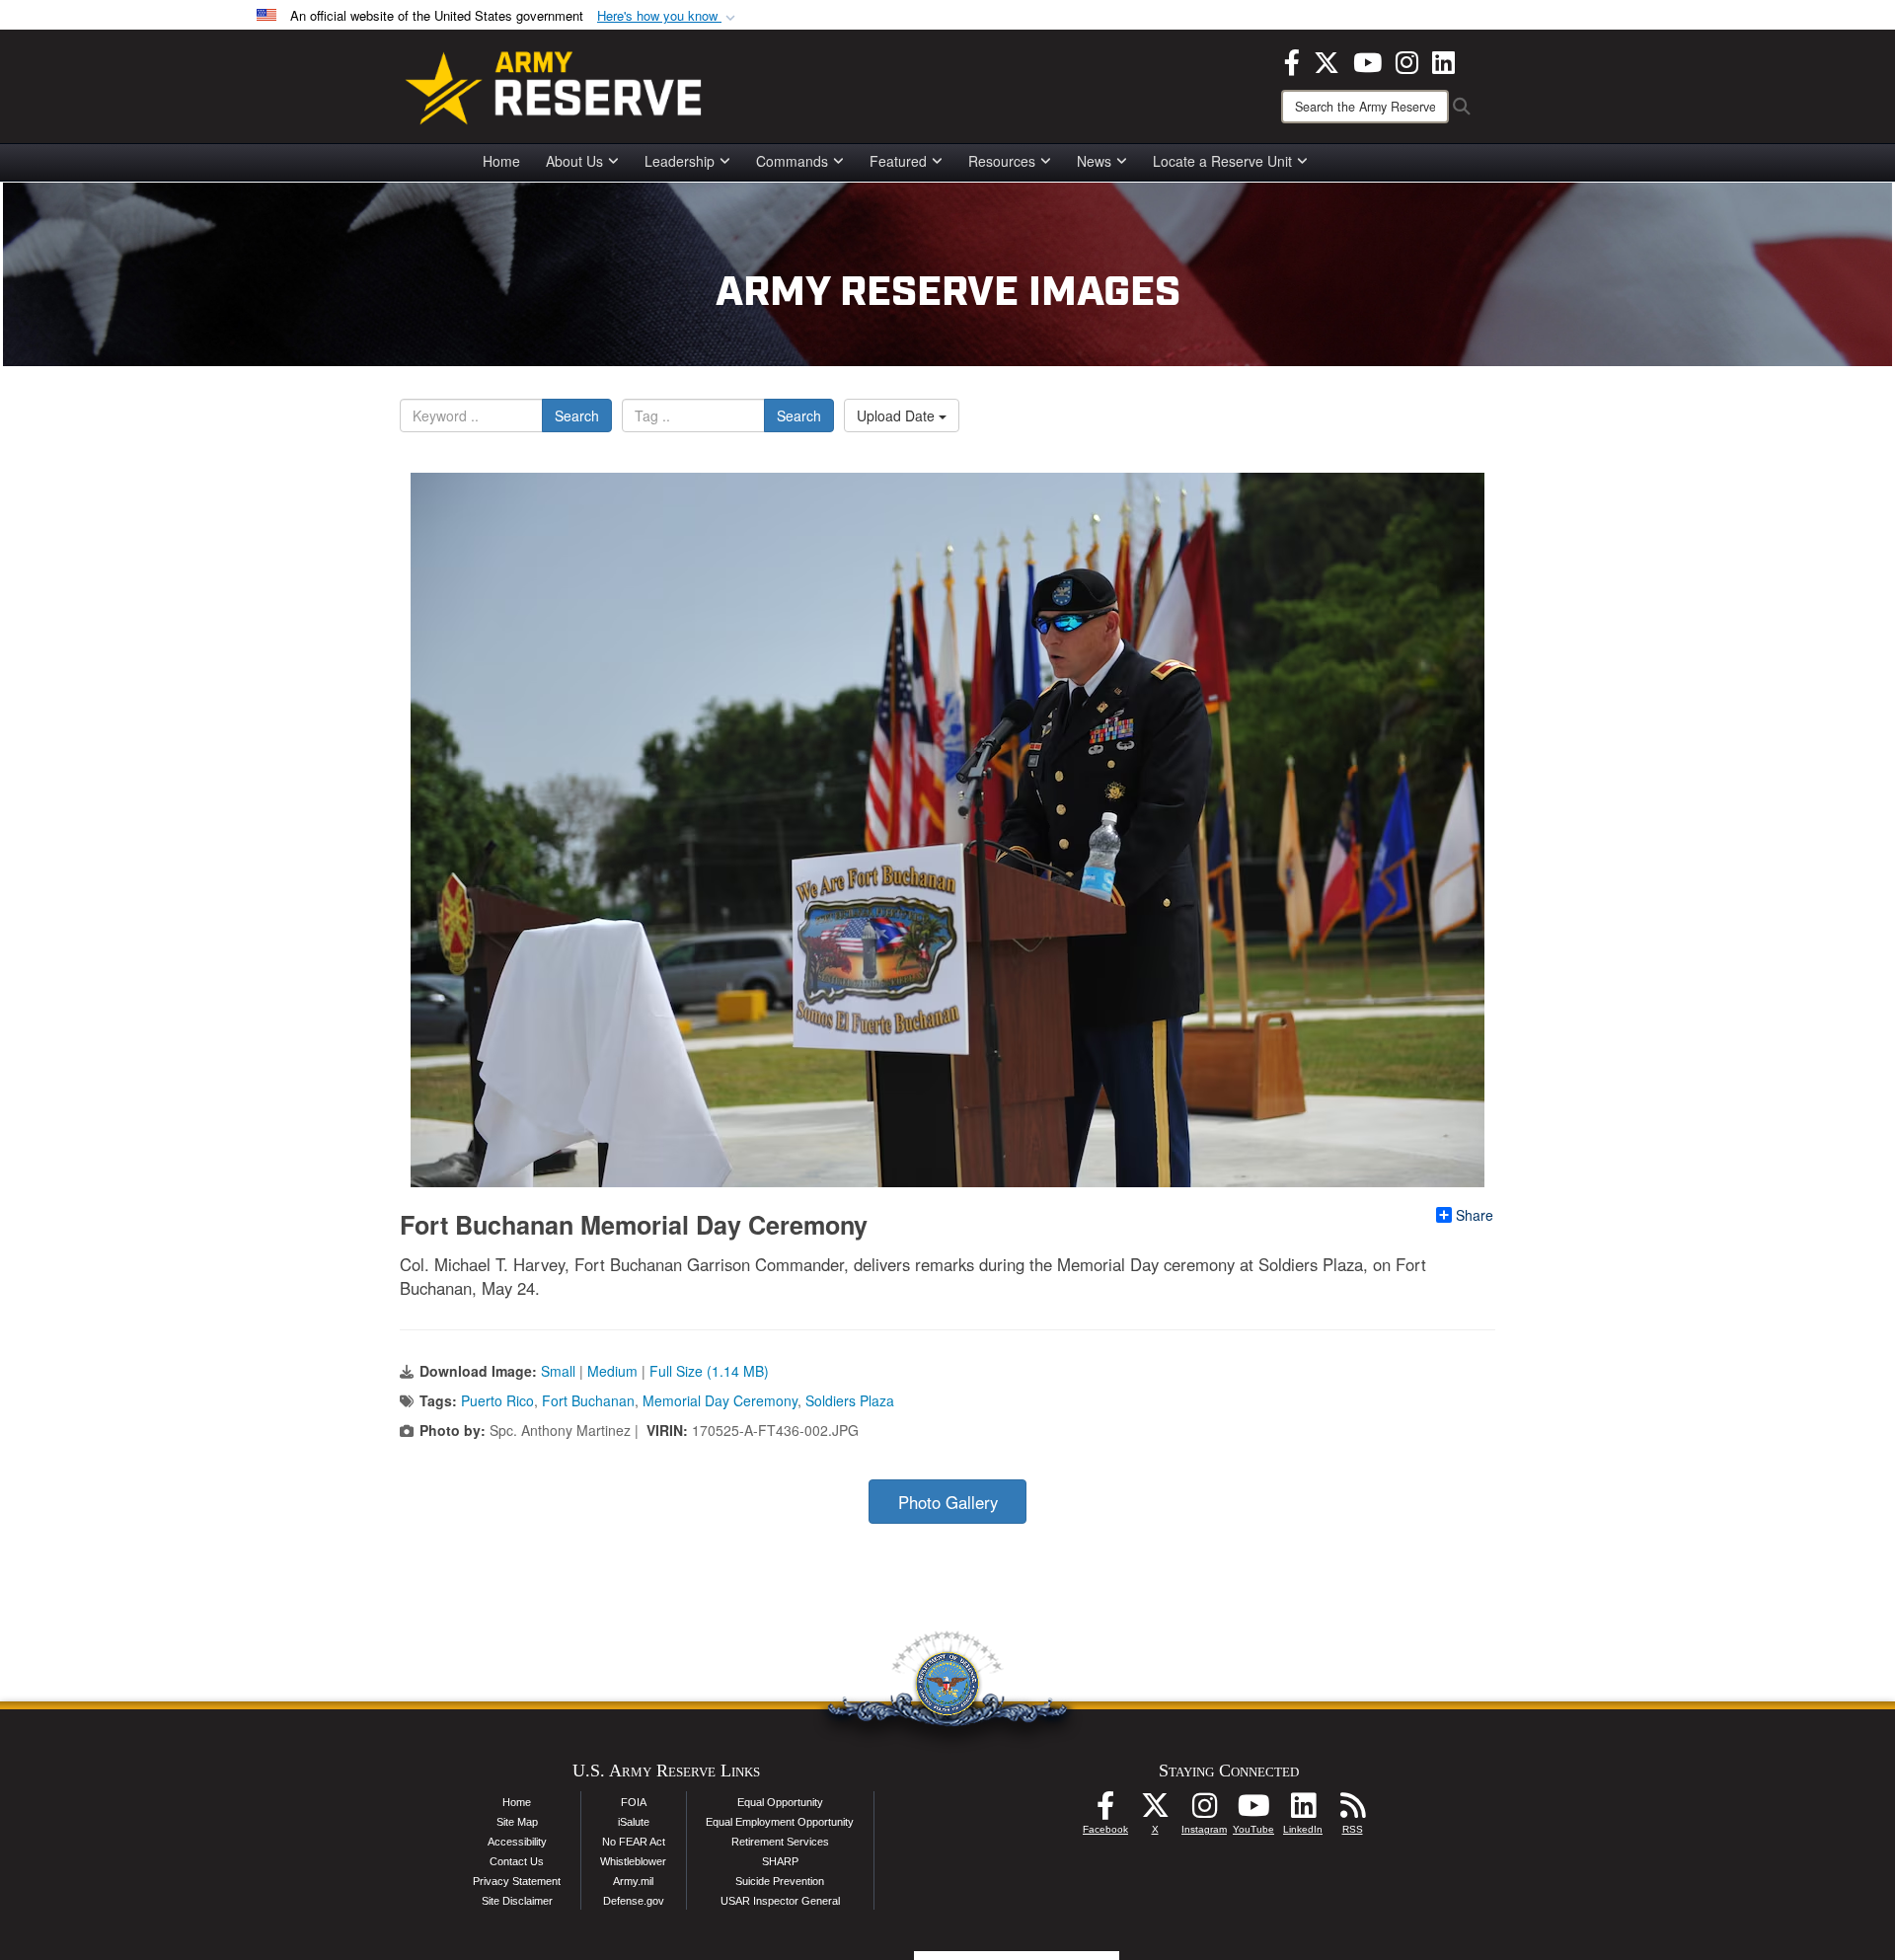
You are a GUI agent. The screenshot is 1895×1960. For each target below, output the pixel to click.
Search (577, 415)
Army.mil (633, 1881)
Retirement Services (780, 1842)
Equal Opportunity (780, 1802)
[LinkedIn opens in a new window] (1443, 60)
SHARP (780, 1861)
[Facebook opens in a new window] (1292, 60)
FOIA (634, 1802)
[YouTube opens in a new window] (1367, 60)
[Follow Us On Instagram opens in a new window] (1204, 1811)
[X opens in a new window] (1326, 60)
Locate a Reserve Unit (1222, 161)
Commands (792, 161)
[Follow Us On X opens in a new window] (1155, 1811)
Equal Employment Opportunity (780, 1822)
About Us (574, 161)
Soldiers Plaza (850, 1400)
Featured (898, 161)
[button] (668, 16)
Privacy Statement (517, 1881)
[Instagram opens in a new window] (1407, 60)
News (1094, 161)
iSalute (634, 1822)
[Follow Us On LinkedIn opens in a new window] (1303, 1811)
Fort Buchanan (588, 1400)
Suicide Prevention (780, 1881)
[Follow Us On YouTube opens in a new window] (1253, 1811)
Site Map (517, 1822)
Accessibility (517, 1842)
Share (1475, 1215)
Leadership (680, 161)
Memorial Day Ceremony (720, 1400)
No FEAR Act (634, 1842)
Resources (1002, 161)
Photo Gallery (948, 1502)
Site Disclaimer (517, 1901)
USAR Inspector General (780, 1901)
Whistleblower (633, 1861)
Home (501, 161)
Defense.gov (634, 1901)
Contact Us (517, 1861)
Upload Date (898, 415)
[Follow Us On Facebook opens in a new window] (1105, 1811)
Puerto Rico (497, 1400)
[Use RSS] (1352, 1811)
